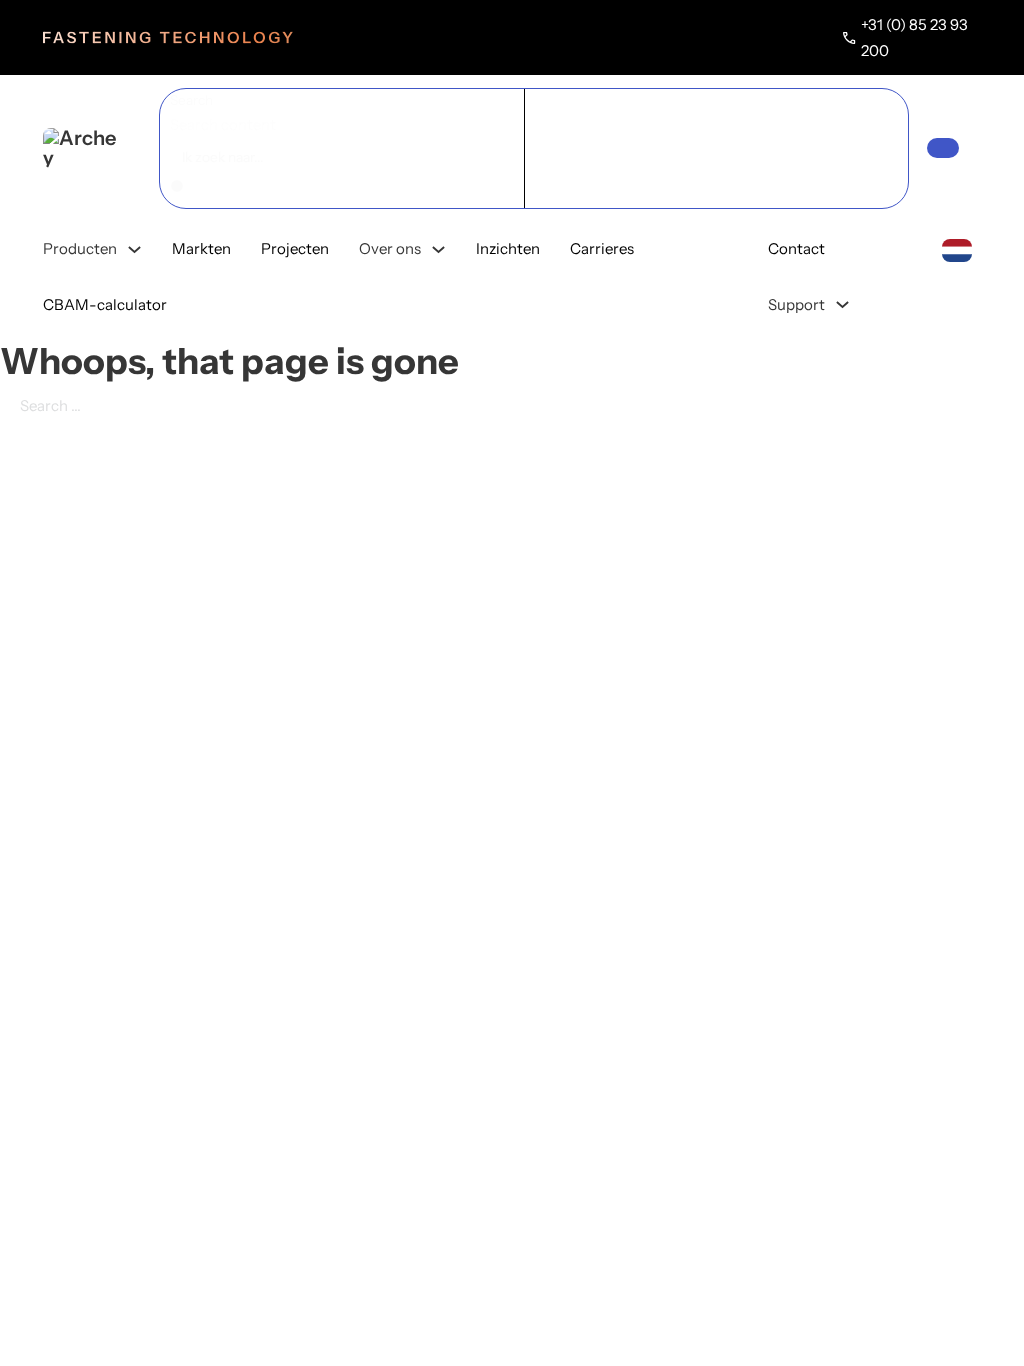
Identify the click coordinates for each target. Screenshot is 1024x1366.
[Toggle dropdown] (134, 249)
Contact (796, 248)
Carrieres (602, 248)
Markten (201, 248)
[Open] (943, 148)
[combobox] (956, 249)
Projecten (295, 248)
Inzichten (508, 248)
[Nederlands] (957, 248)
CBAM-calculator (105, 304)
